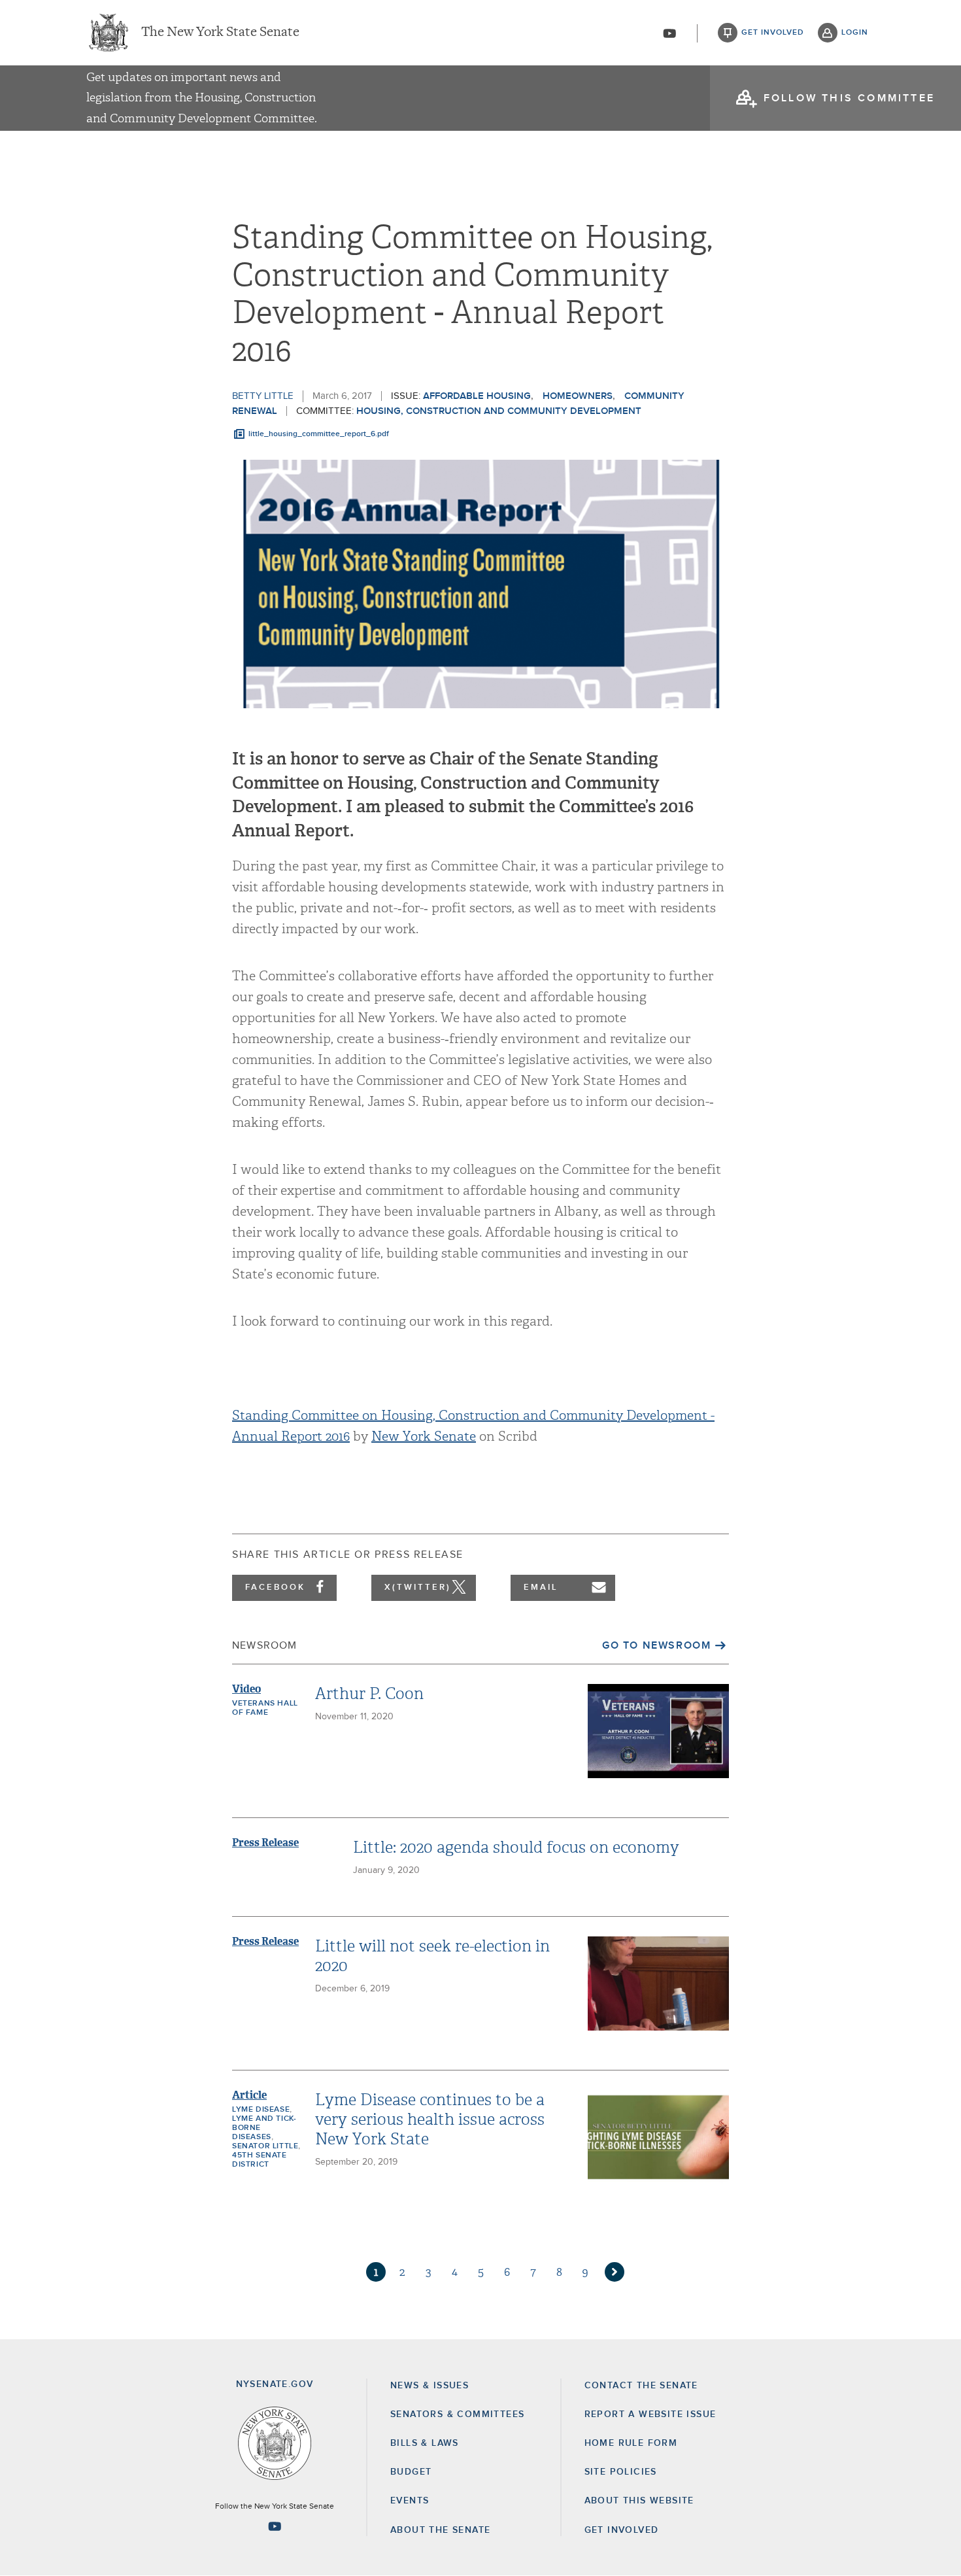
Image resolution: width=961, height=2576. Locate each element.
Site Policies (621, 2472)
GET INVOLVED (622, 2530)
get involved (773, 33)
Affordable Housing (477, 396)
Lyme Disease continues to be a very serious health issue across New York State (430, 2120)
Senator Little (265, 2146)
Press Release (265, 1843)
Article (249, 2095)
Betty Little (263, 396)
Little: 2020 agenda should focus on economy (516, 1847)
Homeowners (578, 396)
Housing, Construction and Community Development (499, 411)
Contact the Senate (641, 2386)
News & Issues (430, 2386)
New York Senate (424, 1436)
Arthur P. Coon (369, 1694)
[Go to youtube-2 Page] (275, 2526)
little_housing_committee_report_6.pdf (319, 434)
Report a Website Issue (650, 2414)
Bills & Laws (425, 2443)
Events (410, 2501)
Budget (411, 2472)
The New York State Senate (220, 33)
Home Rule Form (631, 2443)
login (855, 33)
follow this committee (849, 98)
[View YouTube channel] (669, 33)
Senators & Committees (457, 2414)
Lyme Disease (261, 2110)
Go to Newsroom (656, 1645)
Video (246, 1689)
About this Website (639, 2501)
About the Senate (440, 2530)
